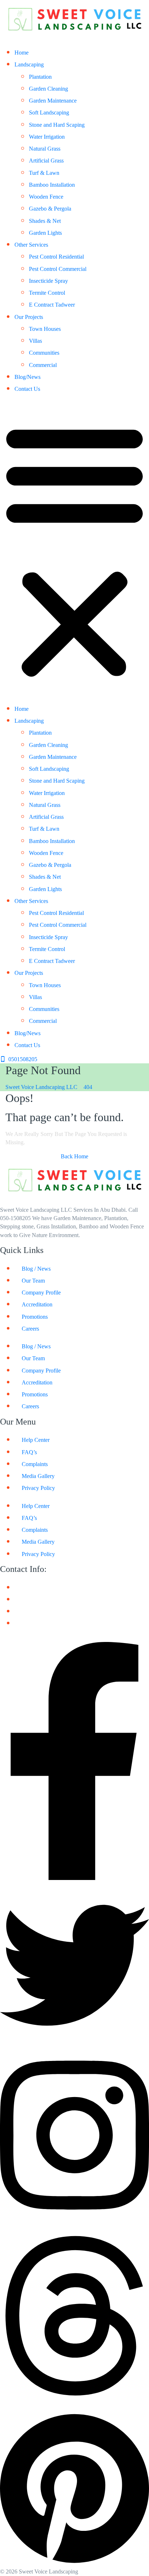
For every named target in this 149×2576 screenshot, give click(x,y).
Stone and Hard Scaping (57, 125)
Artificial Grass (46, 161)
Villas (35, 341)
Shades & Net (45, 221)
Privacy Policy (38, 1488)
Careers (30, 1329)
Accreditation (37, 1304)
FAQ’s (29, 1452)
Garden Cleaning (48, 89)
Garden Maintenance (53, 101)
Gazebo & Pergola (50, 209)
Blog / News (36, 1269)
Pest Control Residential (56, 257)
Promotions (35, 1317)
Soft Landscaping (49, 113)
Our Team (33, 1281)
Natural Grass (45, 149)
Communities (44, 353)
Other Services (31, 245)
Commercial (43, 365)
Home (22, 53)
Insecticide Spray (48, 281)
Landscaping (29, 64)
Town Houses (45, 329)
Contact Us (27, 389)
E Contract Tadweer (52, 305)
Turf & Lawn (44, 173)
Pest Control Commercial (58, 269)
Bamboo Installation (52, 185)
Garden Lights (45, 233)
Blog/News (27, 377)
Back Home (74, 1156)
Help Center (36, 1440)
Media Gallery (38, 1476)
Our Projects (29, 317)
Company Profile (41, 1293)
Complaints (35, 1464)
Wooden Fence (46, 197)
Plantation (40, 77)
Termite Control (47, 293)
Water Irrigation (47, 137)
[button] (74, 550)
